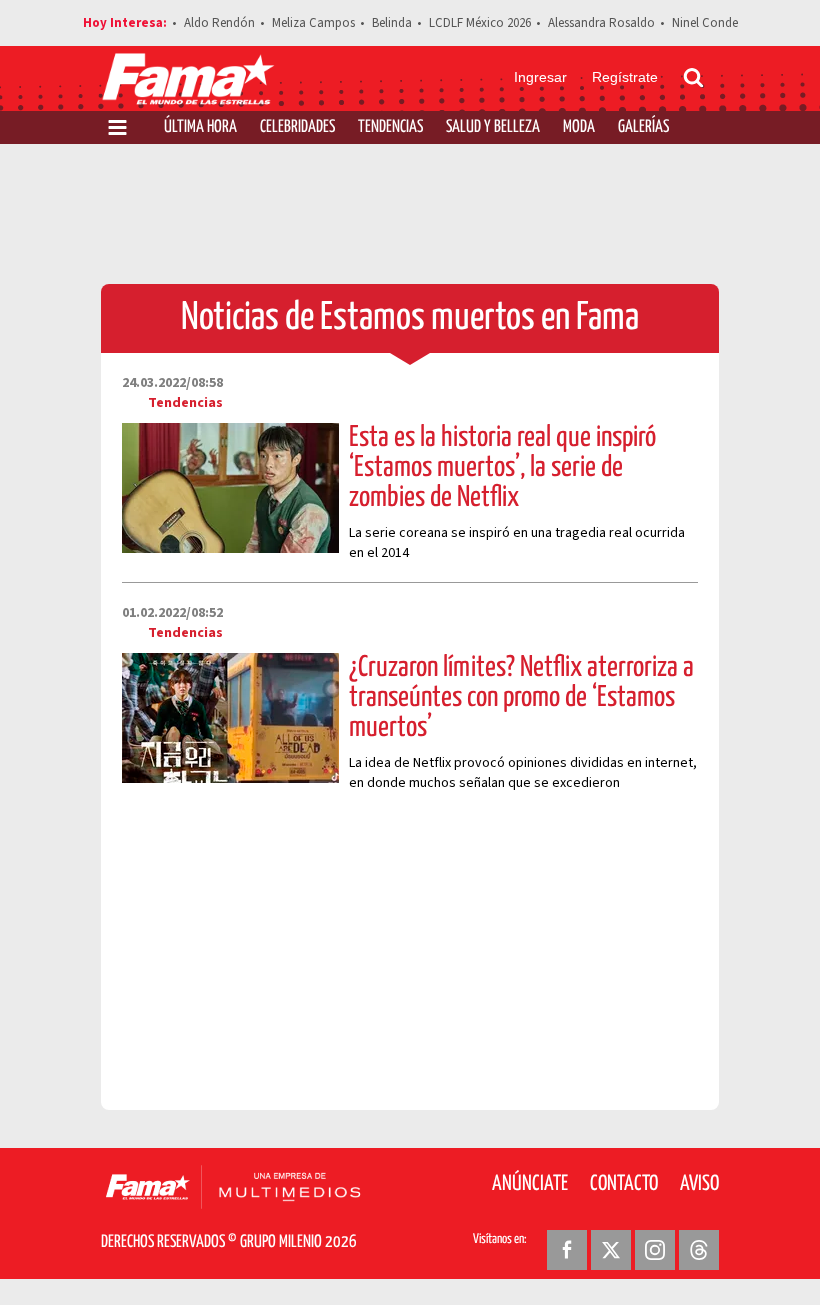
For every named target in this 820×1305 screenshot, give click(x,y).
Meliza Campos (313, 23)
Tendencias (390, 127)
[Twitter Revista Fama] (611, 1250)
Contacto (624, 1184)
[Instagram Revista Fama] (655, 1250)
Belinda (392, 23)
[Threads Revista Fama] (699, 1250)
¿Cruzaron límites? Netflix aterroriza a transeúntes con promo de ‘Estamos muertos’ (521, 698)
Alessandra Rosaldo (601, 23)
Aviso (699, 1184)
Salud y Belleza (493, 127)
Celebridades (297, 127)
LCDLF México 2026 (480, 23)
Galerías (643, 127)
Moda (579, 127)
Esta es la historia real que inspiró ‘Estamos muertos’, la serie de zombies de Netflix (502, 468)
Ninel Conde (705, 23)
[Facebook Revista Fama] (567, 1250)
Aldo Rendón (219, 23)
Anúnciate (530, 1184)
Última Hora (200, 127)
